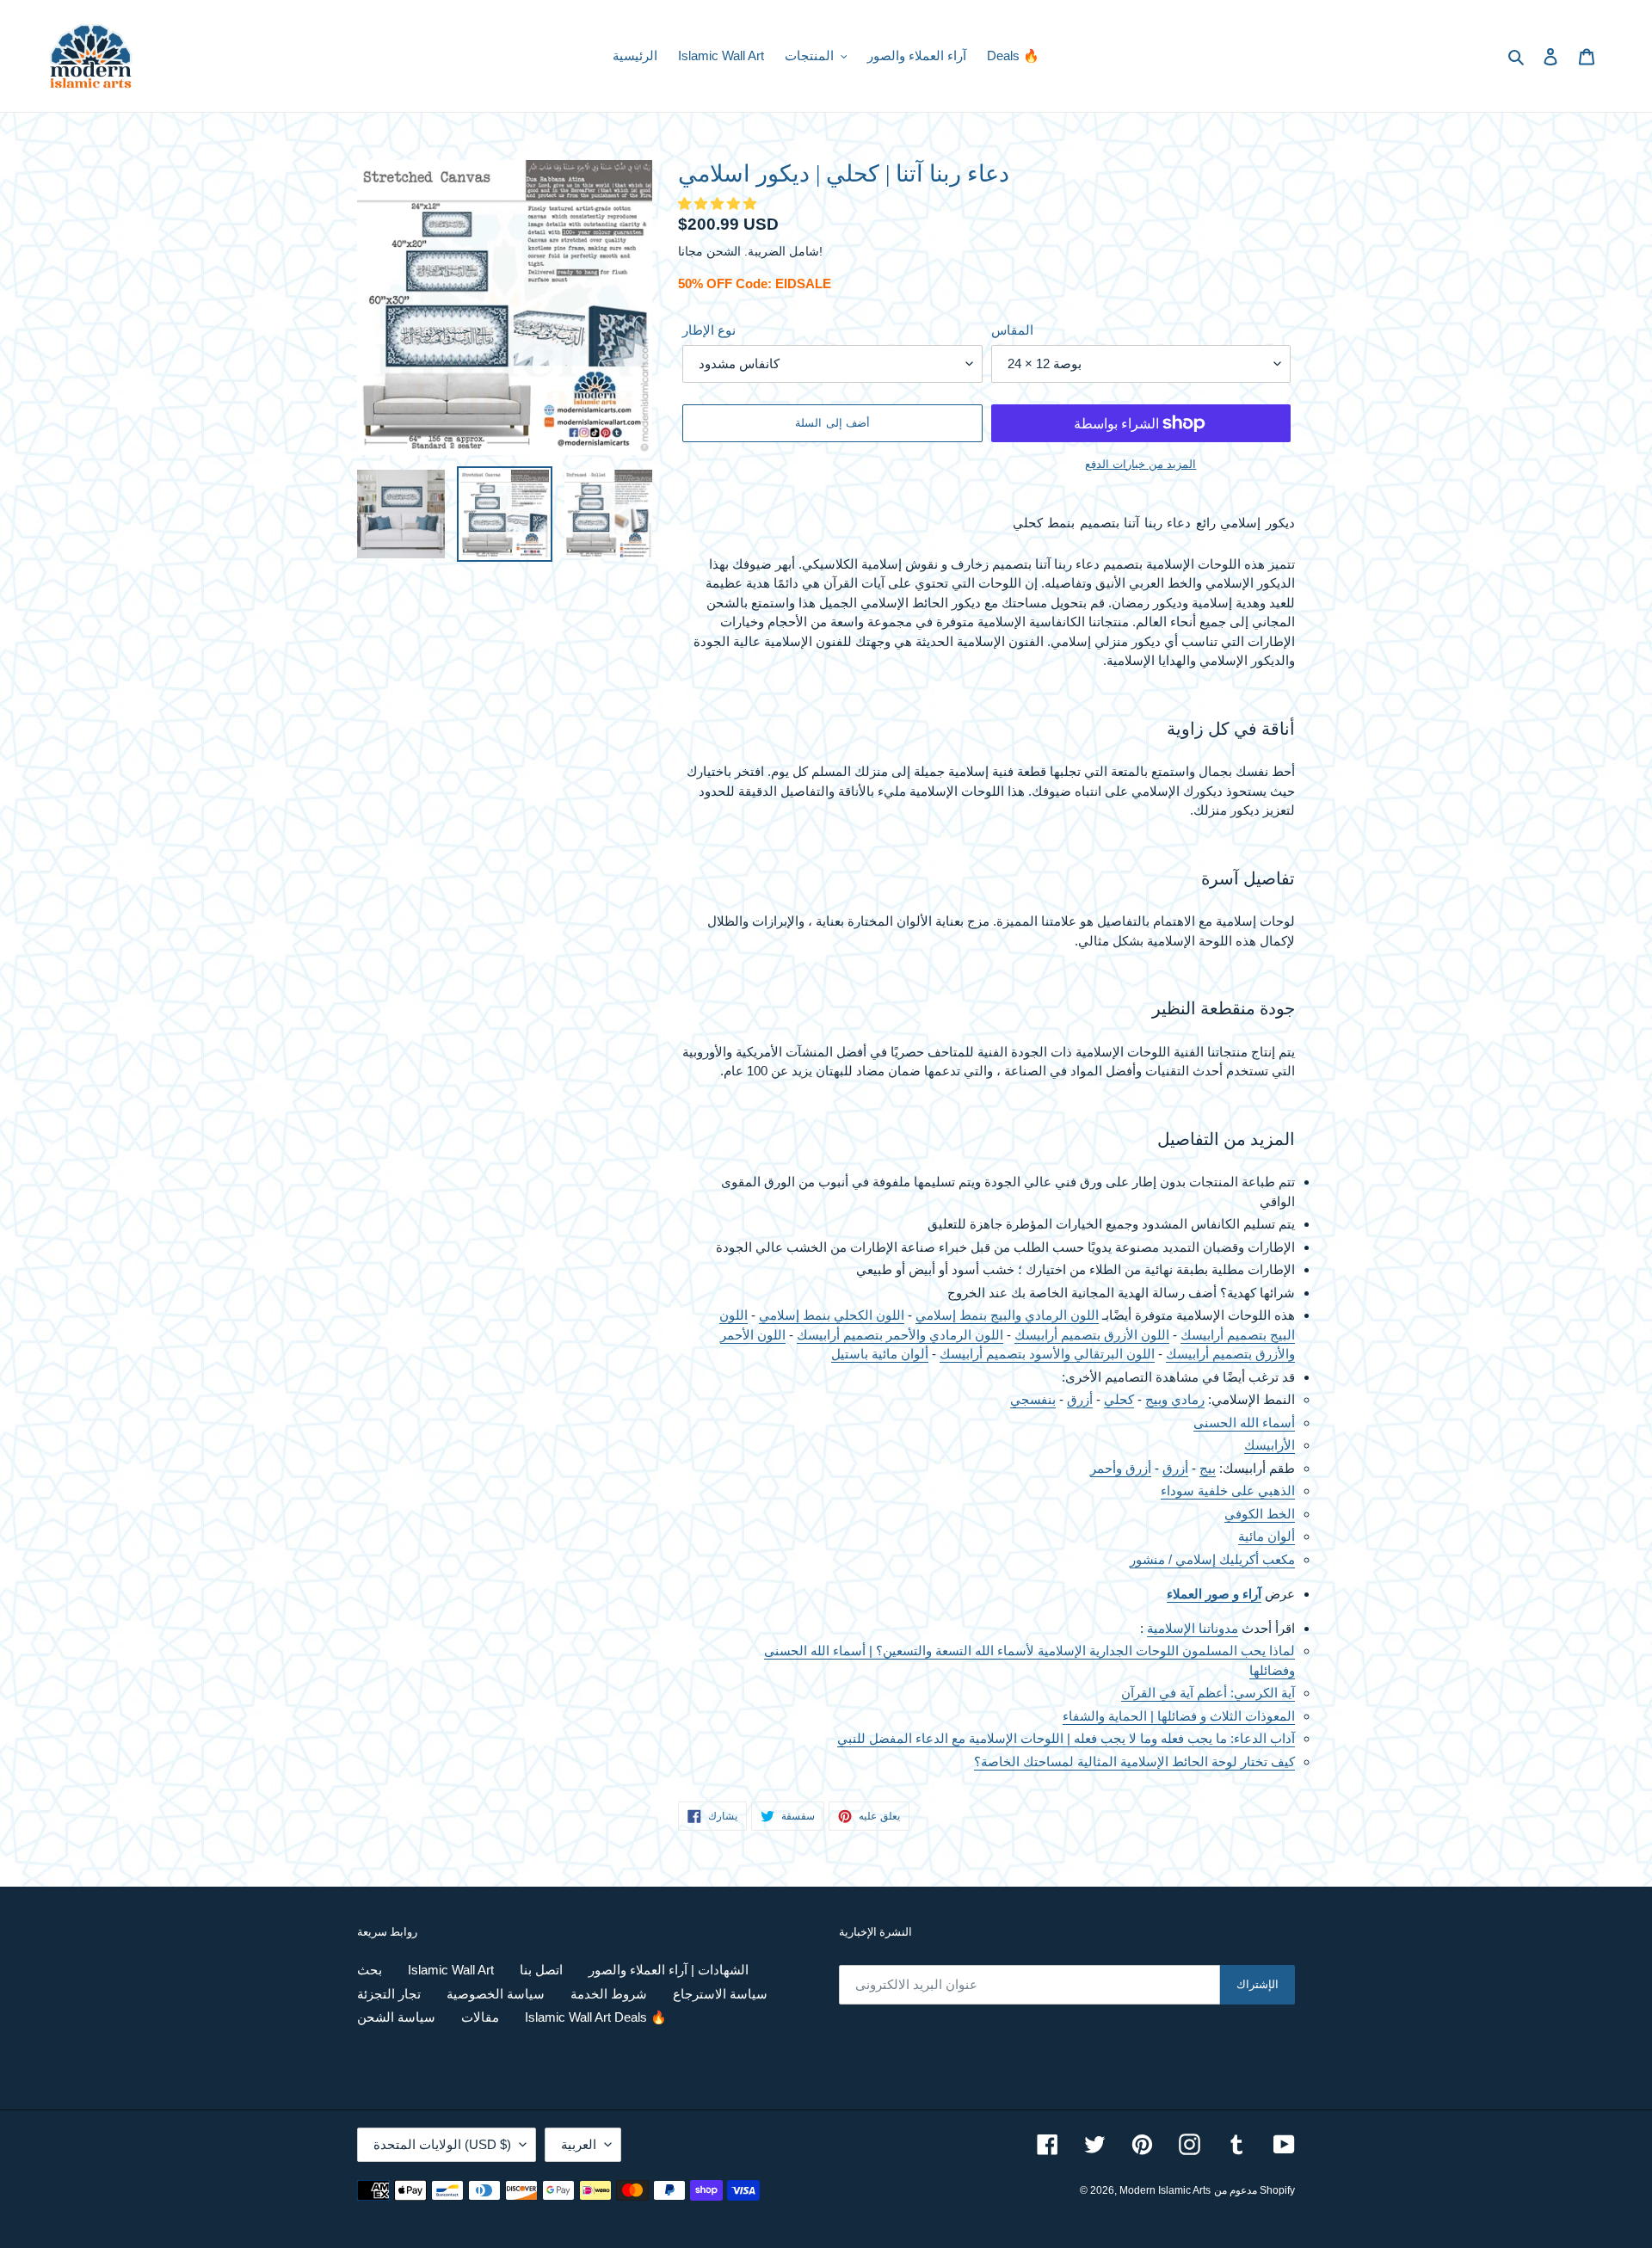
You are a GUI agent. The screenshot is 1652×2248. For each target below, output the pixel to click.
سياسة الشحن (396, 2017)
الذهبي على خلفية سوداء (1228, 1490)
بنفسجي (1033, 1399)
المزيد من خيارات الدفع (1140, 464)
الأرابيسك (1270, 1445)
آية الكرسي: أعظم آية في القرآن (1208, 1693)
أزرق (1080, 1399)
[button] (719, 203)
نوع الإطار (709, 330)
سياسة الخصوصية (496, 1994)
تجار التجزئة (389, 1994)
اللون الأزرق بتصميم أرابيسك (1092, 1335)
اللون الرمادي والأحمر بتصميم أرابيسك (900, 1335)
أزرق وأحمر (1121, 1468)
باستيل (851, 1354)
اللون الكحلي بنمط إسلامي (832, 1315)
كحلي (1119, 1399)
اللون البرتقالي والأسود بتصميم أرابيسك (1047, 1354)
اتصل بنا (541, 1970)
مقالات (480, 2017)
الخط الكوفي (1260, 1514)
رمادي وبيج (1175, 1399)
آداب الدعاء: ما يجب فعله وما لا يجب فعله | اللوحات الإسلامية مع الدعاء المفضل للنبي (1066, 1738)
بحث (370, 1970)
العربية (579, 2144)
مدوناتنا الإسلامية (1193, 1628)
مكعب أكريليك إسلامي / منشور (1212, 1559)
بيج (1208, 1468)
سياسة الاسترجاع (720, 1994)
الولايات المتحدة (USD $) (442, 2144)
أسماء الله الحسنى (1244, 1423)
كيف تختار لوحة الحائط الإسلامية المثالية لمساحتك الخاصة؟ (1134, 1761)
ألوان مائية (900, 1354)
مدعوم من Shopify (1254, 2190)
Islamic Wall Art (451, 1970)
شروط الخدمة (609, 1994)
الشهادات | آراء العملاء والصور (669, 1970)
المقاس (1012, 330)
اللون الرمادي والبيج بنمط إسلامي (1007, 1315)
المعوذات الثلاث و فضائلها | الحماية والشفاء (1179, 1716)
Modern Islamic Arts (1165, 2190)
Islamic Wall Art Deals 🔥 (596, 2017)
